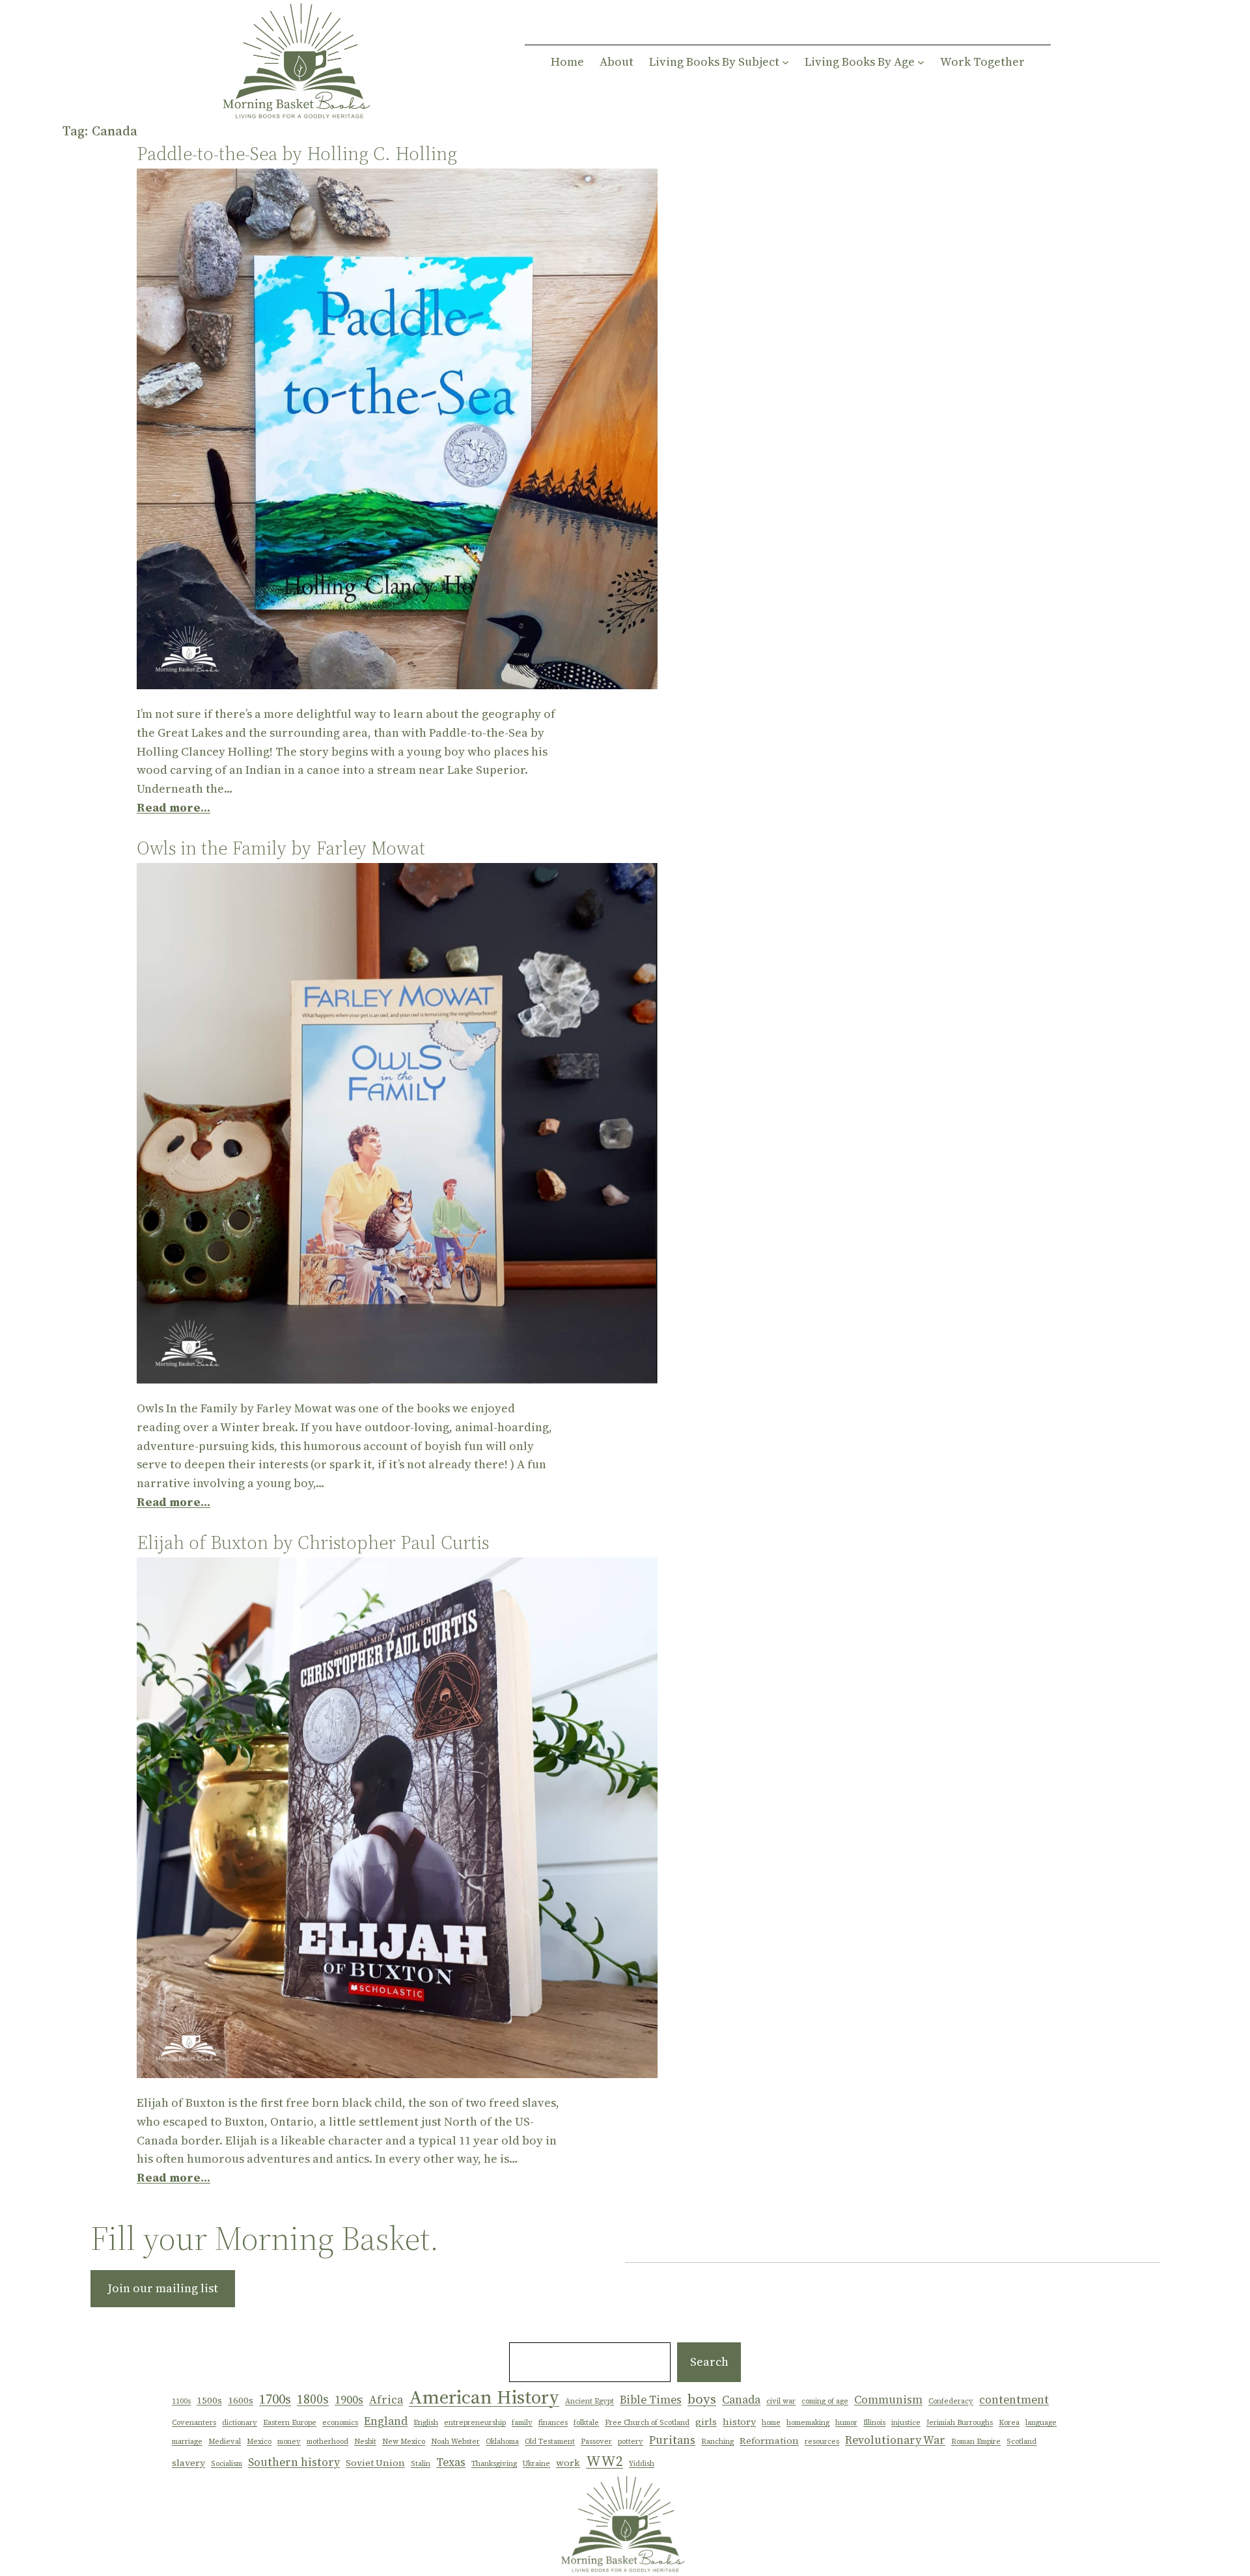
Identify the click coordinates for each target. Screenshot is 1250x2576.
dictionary (240, 2423)
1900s (349, 2400)
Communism (888, 2400)
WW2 (604, 2461)
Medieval (225, 2442)
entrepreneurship (475, 2423)
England (386, 2421)
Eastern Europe (290, 2423)
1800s (313, 2399)
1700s (275, 2399)
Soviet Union (375, 2463)
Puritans (672, 2440)
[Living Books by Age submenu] (921, 62)
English (426, 2423)
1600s (241, 2400)
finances (553, 2423)
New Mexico (404, 2442)
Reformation (769, 2441)
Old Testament (550, 2442)
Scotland (1021, 2442)
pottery (631, 2442)
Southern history (294, 2462)
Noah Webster (455, 2442)
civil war (781, 2401)
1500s (209, 2400)
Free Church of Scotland (647, 2423)
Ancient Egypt (590, 2401)
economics (340, 2423)
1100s (181, 2401)
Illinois (874, 2423)
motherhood (327, 2442)
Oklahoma (502, 2442)
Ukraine (536, 2464)
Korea (1009, 2423)
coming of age (825, 2401)
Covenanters (194, 2423)
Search (709, 2362)
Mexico (259, 2442)
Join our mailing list (163, 2288)
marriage (187, 2442)
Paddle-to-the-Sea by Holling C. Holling (297, 154)
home (771, 2423)
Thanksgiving (494, 2464)
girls (706, 2422)
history (739, 2422)
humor (846, 2423)
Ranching (717, 2442)
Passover (596, 2442)
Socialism (227, 2464)
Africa (386, 2400)
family (522, 2423)
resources (822, 2442)
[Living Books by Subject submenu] (785, 62)
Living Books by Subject (714, 62)
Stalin (421, 2464)
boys (702, 2399)
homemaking (808, 2423)
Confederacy (951, 2401)
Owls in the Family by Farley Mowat (281, 848)
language (1041, 2423)
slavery (188, 2463)
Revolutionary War (895, 2440)
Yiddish (642, 2464)
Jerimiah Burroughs (960, 2423)
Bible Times (651, 2400)
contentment (1014, 2400)
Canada (741, 2400)
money (289, 2442)
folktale (586, 2423)
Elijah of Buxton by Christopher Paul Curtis (313, 1542)
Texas (451, 2462)
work (568, 2463)
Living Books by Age (860, 62)
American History (484, 2397)
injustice (906, 2423)
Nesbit (365, 2442)
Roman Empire (976, 2442)
